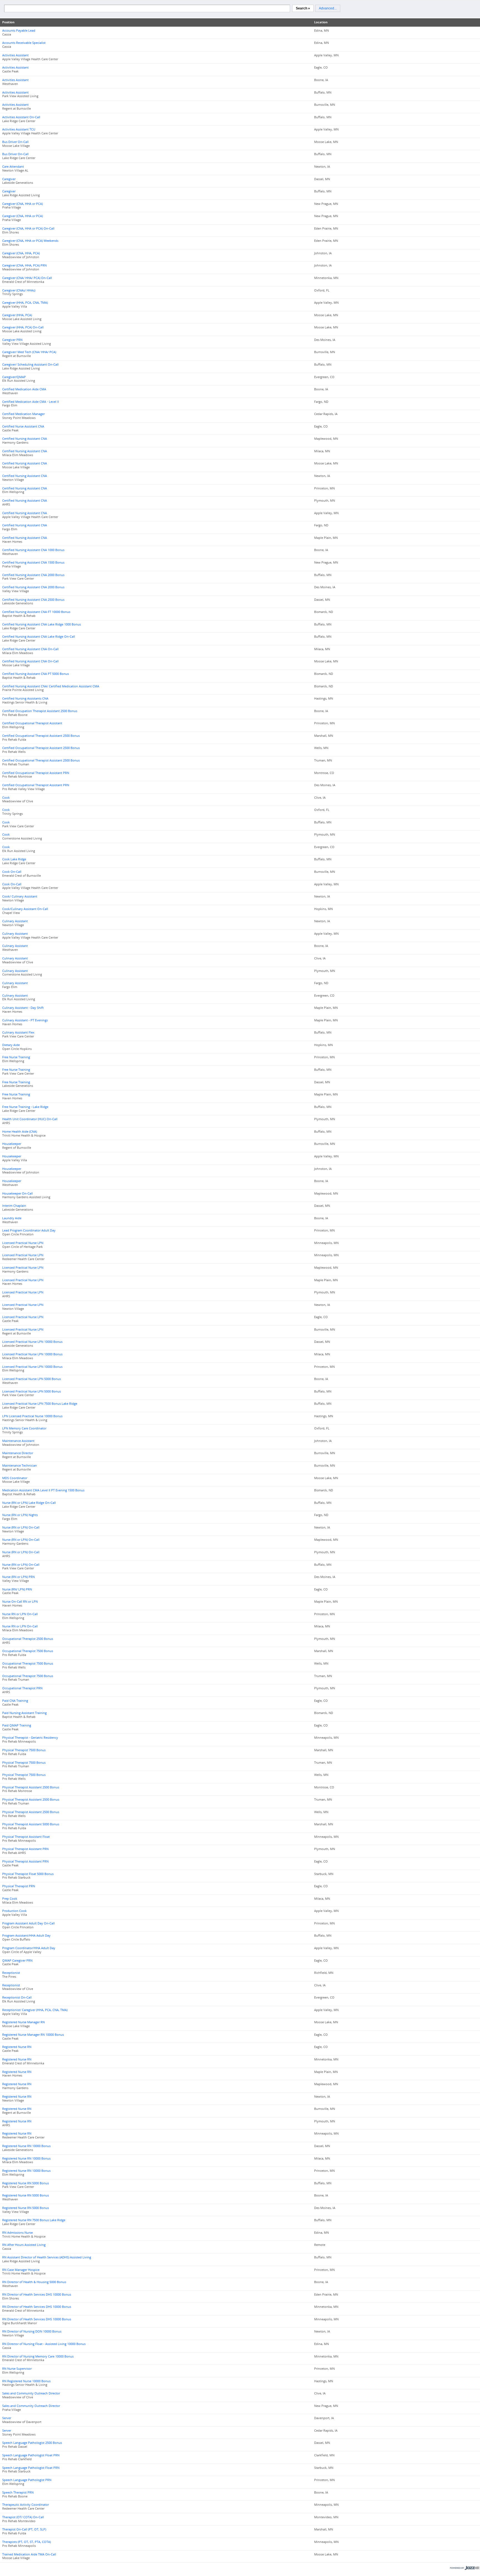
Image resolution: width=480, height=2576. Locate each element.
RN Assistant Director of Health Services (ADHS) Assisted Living (47, 2257)
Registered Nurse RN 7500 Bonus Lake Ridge (34, 2220)
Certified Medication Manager (23, 414)
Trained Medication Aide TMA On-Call (29, 2554)
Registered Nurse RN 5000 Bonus (26, 2183)
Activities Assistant (15, 55)
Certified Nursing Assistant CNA (25, 439)
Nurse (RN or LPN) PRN (18, 1577)
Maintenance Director (18, 1453)
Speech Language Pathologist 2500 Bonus (32, 2443)
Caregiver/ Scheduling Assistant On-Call (30, 365)
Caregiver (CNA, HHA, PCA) (21, 253)
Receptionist (11, 1973)
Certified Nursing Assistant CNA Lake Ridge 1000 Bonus (42, 624)
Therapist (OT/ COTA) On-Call (23, 2517)
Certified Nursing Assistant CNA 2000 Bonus (33, 575)
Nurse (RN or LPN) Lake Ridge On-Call (29, 1503)
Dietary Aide (11, 1045)
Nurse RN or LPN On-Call (20, 1614)
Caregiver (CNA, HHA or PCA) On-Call (28, 228)
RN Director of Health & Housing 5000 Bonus (34, 2282)
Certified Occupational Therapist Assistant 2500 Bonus (41, 736)
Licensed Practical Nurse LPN (23, 1243)
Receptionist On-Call (17, 1997)
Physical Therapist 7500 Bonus (24, 1750)
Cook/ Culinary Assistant (20, 896)
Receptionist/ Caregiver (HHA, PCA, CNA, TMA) (35, 2010)
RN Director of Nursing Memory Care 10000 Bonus (38, 2356)
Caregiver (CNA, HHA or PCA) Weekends (30, 241)
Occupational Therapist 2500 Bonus (28, 1639)
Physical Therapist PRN (19, 1886)
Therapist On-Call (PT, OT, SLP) (24, 2529)
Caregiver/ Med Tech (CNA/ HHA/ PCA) (29, 352)
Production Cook (14, 1911)
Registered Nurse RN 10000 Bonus (26, 2146)
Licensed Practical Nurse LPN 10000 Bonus (32, 1342)
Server (7, 2418)
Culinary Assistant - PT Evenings (25, 1020)
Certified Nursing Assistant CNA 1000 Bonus (33, 550)
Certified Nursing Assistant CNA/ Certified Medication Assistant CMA (51, 686)
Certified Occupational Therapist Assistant (32, 723)
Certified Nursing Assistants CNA (25, 698)
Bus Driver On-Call (15, 142)
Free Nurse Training (16, 1057)
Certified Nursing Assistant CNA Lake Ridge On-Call (39, 637)
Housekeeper (12, 1144)
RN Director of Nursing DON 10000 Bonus (32, 2331)
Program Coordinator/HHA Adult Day (29, 1948)
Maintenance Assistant (18, 1441)
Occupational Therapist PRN (22, 1688)
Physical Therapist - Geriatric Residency (30, 1738)
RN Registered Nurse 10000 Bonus (26, 2381)
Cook (6, 798)
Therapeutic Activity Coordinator (26, 2505)
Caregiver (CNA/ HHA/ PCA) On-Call (27, 278)
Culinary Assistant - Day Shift (23, 1008)
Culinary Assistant (15, 921)
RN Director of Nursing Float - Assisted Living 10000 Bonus (44, 2344)
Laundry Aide (12, 1218)
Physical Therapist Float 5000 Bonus (28, 1874)
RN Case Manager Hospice (21, 2270)
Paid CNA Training (15, 1701)
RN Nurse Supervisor (17, 2369)
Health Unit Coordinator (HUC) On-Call (30, 1119)
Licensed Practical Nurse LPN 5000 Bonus (32, 1379)
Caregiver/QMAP (14, 377)
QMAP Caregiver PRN (17, 1961)
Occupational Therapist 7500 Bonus (28, 1651)
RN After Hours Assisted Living (24, 2245)
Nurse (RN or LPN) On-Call (21, 1527)
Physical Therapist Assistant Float (26, 1837)
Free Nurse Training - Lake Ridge (25, 1107)
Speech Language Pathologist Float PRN (31, 2455)
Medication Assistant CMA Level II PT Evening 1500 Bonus (43, 1490)
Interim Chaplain (14, 1206)
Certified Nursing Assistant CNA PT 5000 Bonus (36, 674)
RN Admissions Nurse (17, 2233)
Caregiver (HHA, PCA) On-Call (23, 327)
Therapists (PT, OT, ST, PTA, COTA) (27, 2542)
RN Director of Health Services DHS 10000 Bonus (37, 2294)
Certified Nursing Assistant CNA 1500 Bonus (33, 562)
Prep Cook (10, 1899)
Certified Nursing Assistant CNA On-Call (30, 649)
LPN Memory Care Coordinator (24, 1428)
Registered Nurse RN (17, 2047)
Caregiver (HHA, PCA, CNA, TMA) (25, 303)
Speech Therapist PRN (18, 2492)
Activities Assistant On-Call (21, 117)
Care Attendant (13, 167)
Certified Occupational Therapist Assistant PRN (36, 773)
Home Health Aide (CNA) (20, 1132)
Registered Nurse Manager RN (23, 2022)
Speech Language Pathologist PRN (27, 2480)
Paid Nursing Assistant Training (24, 1713)
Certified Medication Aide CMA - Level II (31, 402)
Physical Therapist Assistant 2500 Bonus (31, 1787)
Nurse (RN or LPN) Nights (20, 1515)
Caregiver (9, 179)
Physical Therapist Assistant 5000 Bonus (31, 1824)
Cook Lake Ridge (14, 859)
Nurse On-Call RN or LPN (20, 1602)
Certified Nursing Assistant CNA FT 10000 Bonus (36, 612)
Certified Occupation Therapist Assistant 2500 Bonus (40, 711)
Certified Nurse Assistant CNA (23, 426)
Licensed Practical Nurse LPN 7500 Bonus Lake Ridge (40, 1404)
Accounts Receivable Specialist (24, 43)
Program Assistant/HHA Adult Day (26, 1936)
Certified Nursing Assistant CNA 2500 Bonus (33, 600)
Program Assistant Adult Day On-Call (28, 1923)
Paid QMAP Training (17, 1725)
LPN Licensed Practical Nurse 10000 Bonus (32, 1416)
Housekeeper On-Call (17, 1193)
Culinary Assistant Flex (18, 1032)
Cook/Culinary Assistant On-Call (25, 909)
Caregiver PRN (12, 340)
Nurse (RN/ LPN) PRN (17, 1589)
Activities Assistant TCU (19, 129)
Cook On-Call (12, 872)
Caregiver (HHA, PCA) (17, 315)
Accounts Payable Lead (19, 31)
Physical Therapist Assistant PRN (25, 1849)
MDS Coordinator (15, 1478)
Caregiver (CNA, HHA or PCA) (22, 204)
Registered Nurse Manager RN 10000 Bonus (33, 2035)
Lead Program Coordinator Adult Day (29, 1230)
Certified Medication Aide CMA (24, 389)
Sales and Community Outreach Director (31, 2393)
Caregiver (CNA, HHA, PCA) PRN (24, 265)
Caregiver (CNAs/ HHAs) (19, 290)
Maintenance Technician (20, 1466)
